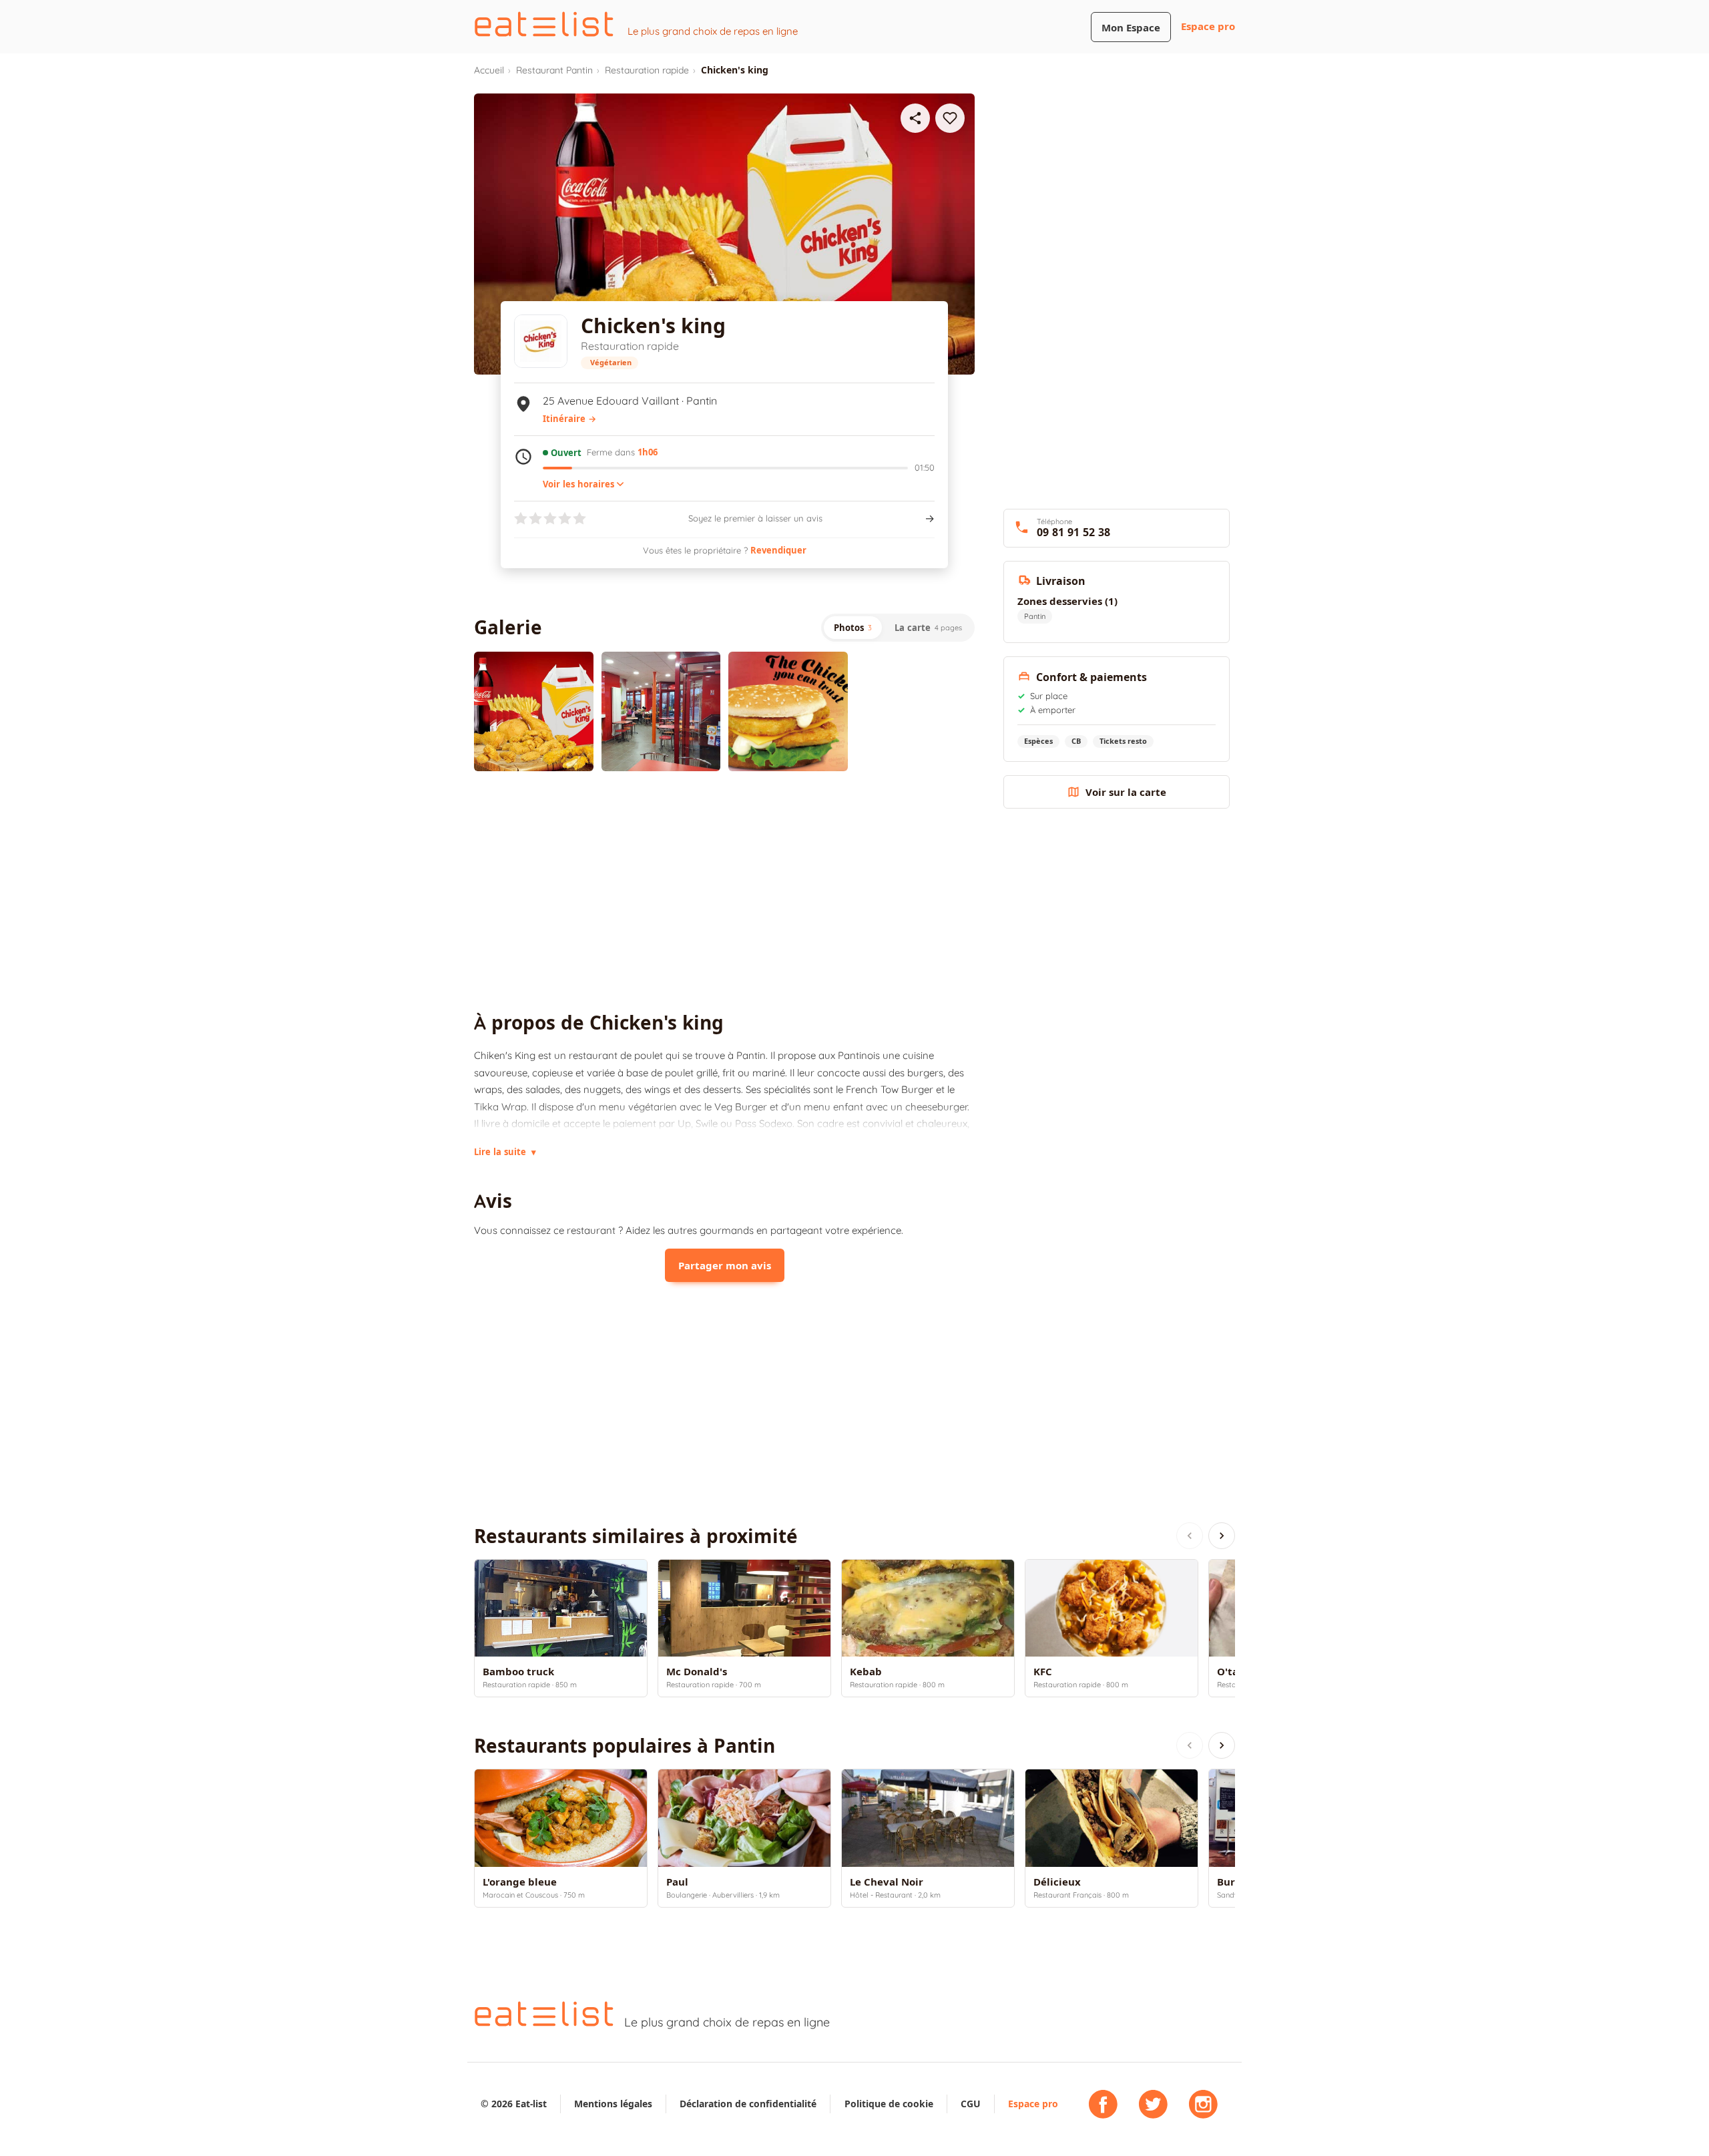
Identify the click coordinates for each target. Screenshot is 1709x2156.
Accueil (489, 70)
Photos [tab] (853, 628)
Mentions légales (613, 2104)
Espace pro (1208, 26)
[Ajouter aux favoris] (950, 118)
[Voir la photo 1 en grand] (534, 711)
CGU (971, 2104)
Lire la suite (505, 1152)
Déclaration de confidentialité (748, 2104)
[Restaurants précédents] (1190, 1536)
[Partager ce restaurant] (915, 118)
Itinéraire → (569, 419)
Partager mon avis (725, 1266)
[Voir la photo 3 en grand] (788, 711)
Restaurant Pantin (554, 70)
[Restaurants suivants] (1222, 1536)
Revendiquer (778, 550)
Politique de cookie (889, 2104)
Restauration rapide (647, 70)
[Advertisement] (724, 891)
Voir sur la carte (1126, 792)
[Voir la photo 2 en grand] (661, 711)
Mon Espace (1131, 28)
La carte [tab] (928, 628)
